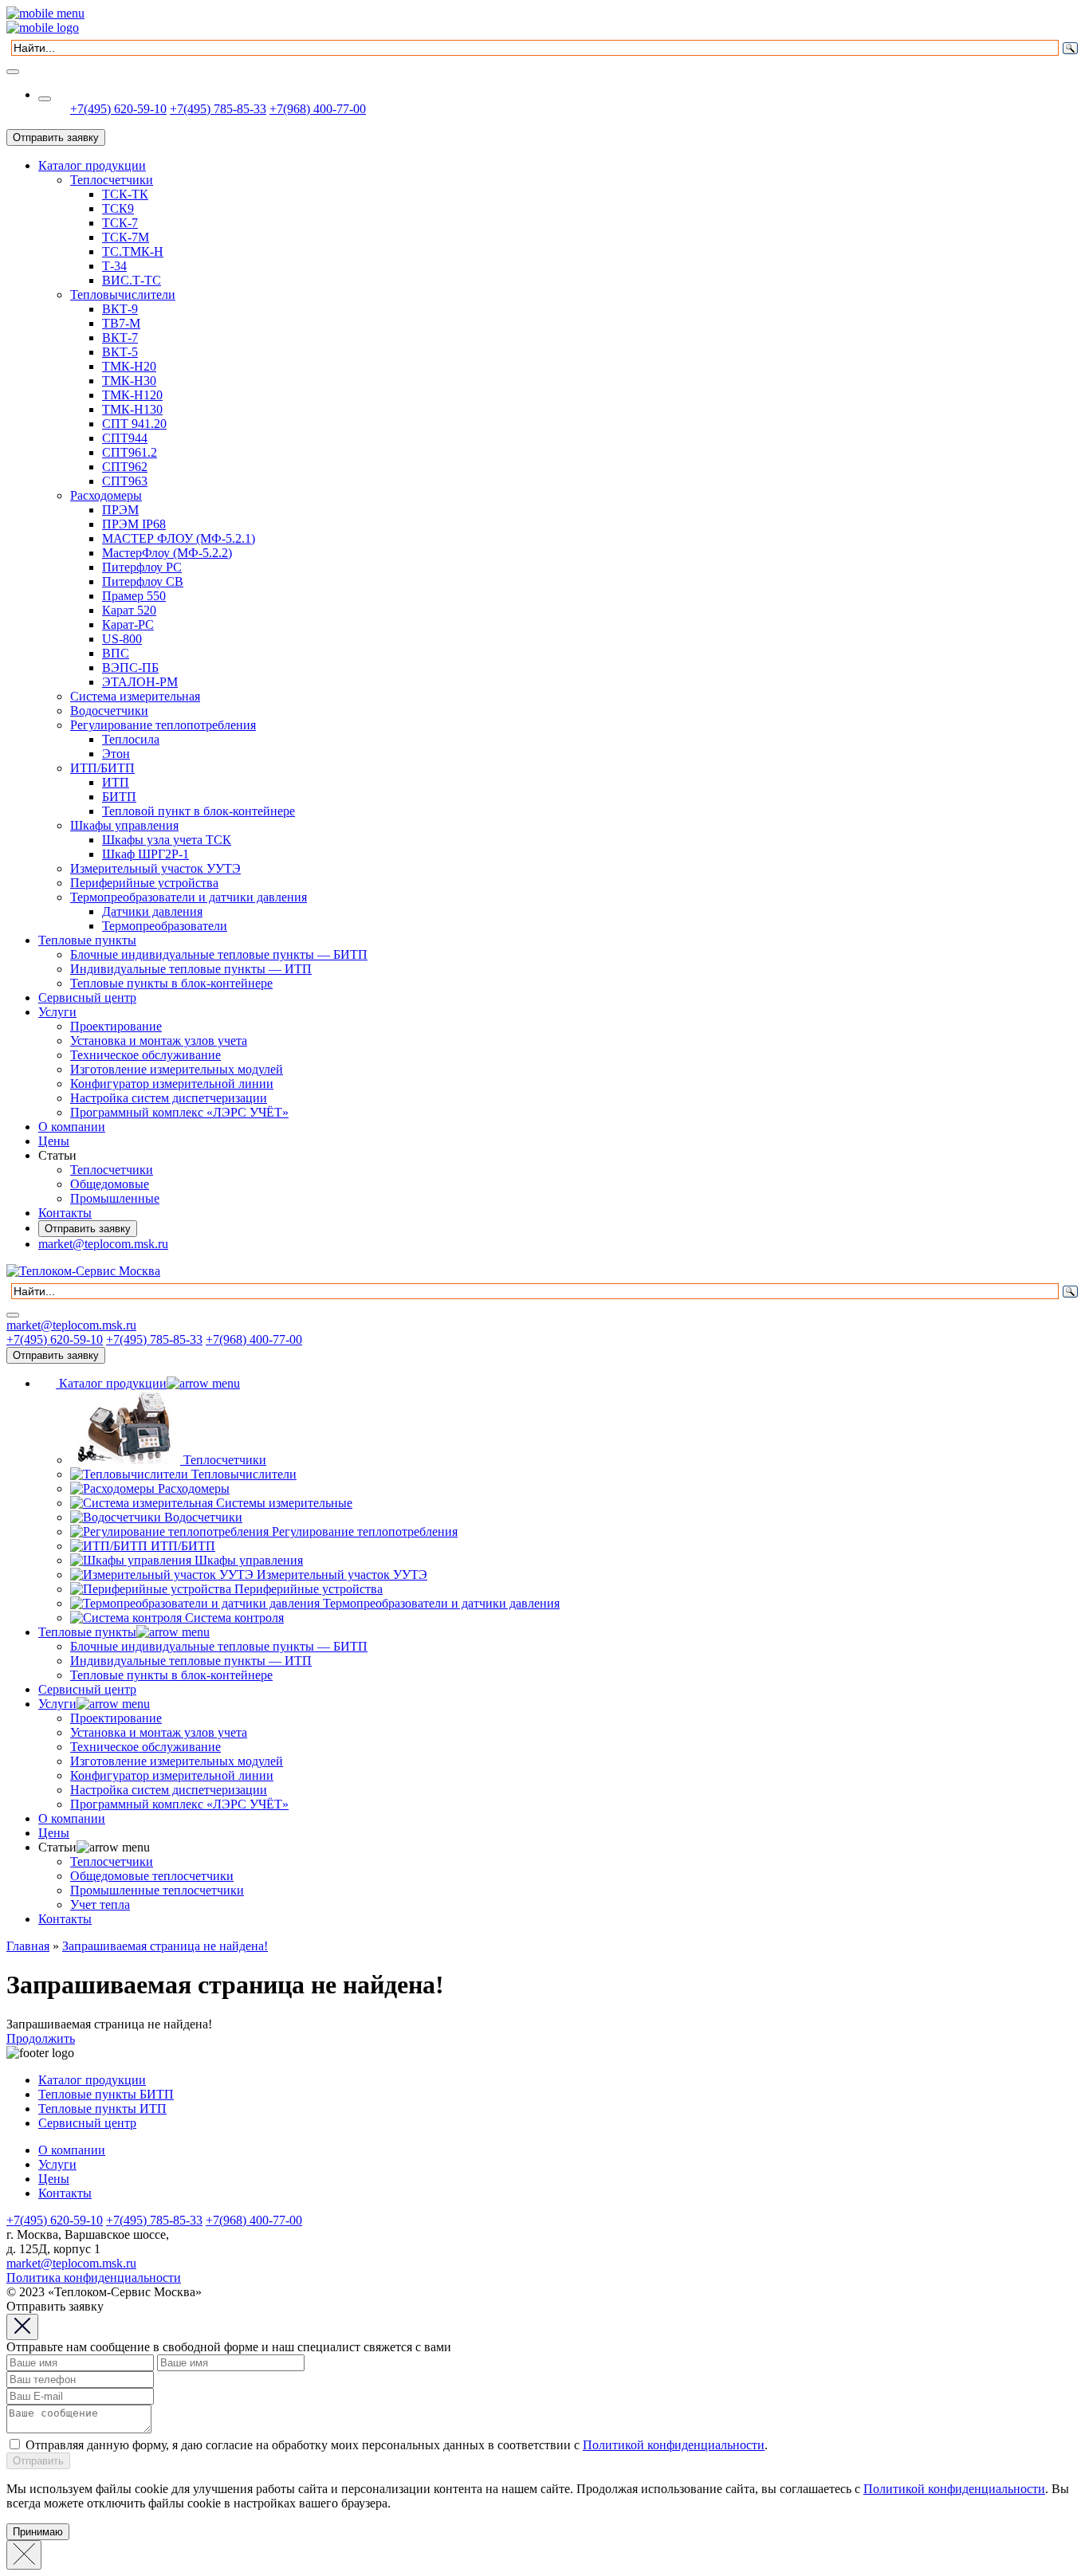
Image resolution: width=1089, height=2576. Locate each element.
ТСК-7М (126, 237)
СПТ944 (125, 438)
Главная (28, 1946)
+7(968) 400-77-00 (318, 109)
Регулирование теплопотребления (163, 725)
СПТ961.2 (130, 452)
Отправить (38, 2461)
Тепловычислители (123, 295)
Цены (54, 1141)
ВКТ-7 (120, 338)
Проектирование (116, 1026)
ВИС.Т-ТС (132, 280)
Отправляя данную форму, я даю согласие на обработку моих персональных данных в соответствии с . (397, 2445)
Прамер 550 (134, 596)
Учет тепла (100, 1905)
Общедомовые (110, 1184)
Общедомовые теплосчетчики (152, 1876)
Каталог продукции (92, 165)
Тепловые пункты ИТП (102, 2109)
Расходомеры (106, 495)
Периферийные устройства (144, 883)
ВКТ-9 (120, 309)
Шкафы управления (124, 825)
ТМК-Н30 (129, 381)
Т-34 (114, 266)
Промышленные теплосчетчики (157, 1890)
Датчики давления (152, 911)
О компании (72, 1127)
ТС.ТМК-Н (133, 251)
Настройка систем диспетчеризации (169, 1098)
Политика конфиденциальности (94, 2278)
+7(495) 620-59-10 (118, 109)
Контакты (65, 1213)
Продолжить (41, 2038)
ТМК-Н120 (132, 395)
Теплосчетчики (112, 180)
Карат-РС (128, 624)
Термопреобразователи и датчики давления (189, 897)
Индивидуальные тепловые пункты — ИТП (191, 969)
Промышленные (115, 1198)
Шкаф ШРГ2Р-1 (145, 854)
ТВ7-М (121, 323)
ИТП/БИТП (102, 768)
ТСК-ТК (125, 194)
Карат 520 (129, 610)
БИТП (119, 797)
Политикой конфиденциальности (674, 2445)
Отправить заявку (56, 137)
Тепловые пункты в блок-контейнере (171, 983)
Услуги (57, 1012)
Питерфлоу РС (142, 567)
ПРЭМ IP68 (134, 524)
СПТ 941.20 (134, 424)
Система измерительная (135, 696)
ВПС (116, 653)
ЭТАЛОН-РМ (140, 682)
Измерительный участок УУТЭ (155, 868)
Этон (116, 754)
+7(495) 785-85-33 (218, 109)
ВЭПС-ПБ (130, 668)
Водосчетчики (109, 711)
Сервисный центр (87, 997)
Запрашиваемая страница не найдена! (165, 1946)
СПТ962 (125, 467)
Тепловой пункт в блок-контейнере (199, 811)
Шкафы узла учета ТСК (167, 840)
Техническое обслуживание (145, 1055)
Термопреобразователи (165, 926)
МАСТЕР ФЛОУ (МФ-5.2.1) (179, 538)
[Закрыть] (24, 2555)
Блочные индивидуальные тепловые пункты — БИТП (219, 954)
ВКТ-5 (120, 352)
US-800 (122, 639)
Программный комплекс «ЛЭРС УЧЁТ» (179, 1112)
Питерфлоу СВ (143, 581)
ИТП (116, 782)
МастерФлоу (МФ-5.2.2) (167, 553)
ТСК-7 (120, 223)
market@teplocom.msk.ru (103, 1244)
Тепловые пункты (87, 940)
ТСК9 (118, 208)
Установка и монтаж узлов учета (159, 1041)
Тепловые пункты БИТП (106, 2094)
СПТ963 (125, 481)
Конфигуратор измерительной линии (172, 1084)
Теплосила (131, 739)
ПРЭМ (120, 510)
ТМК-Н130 (132, 409)
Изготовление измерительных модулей (177, 1069)
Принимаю (38, 2532)
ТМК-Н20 (129, 366)
